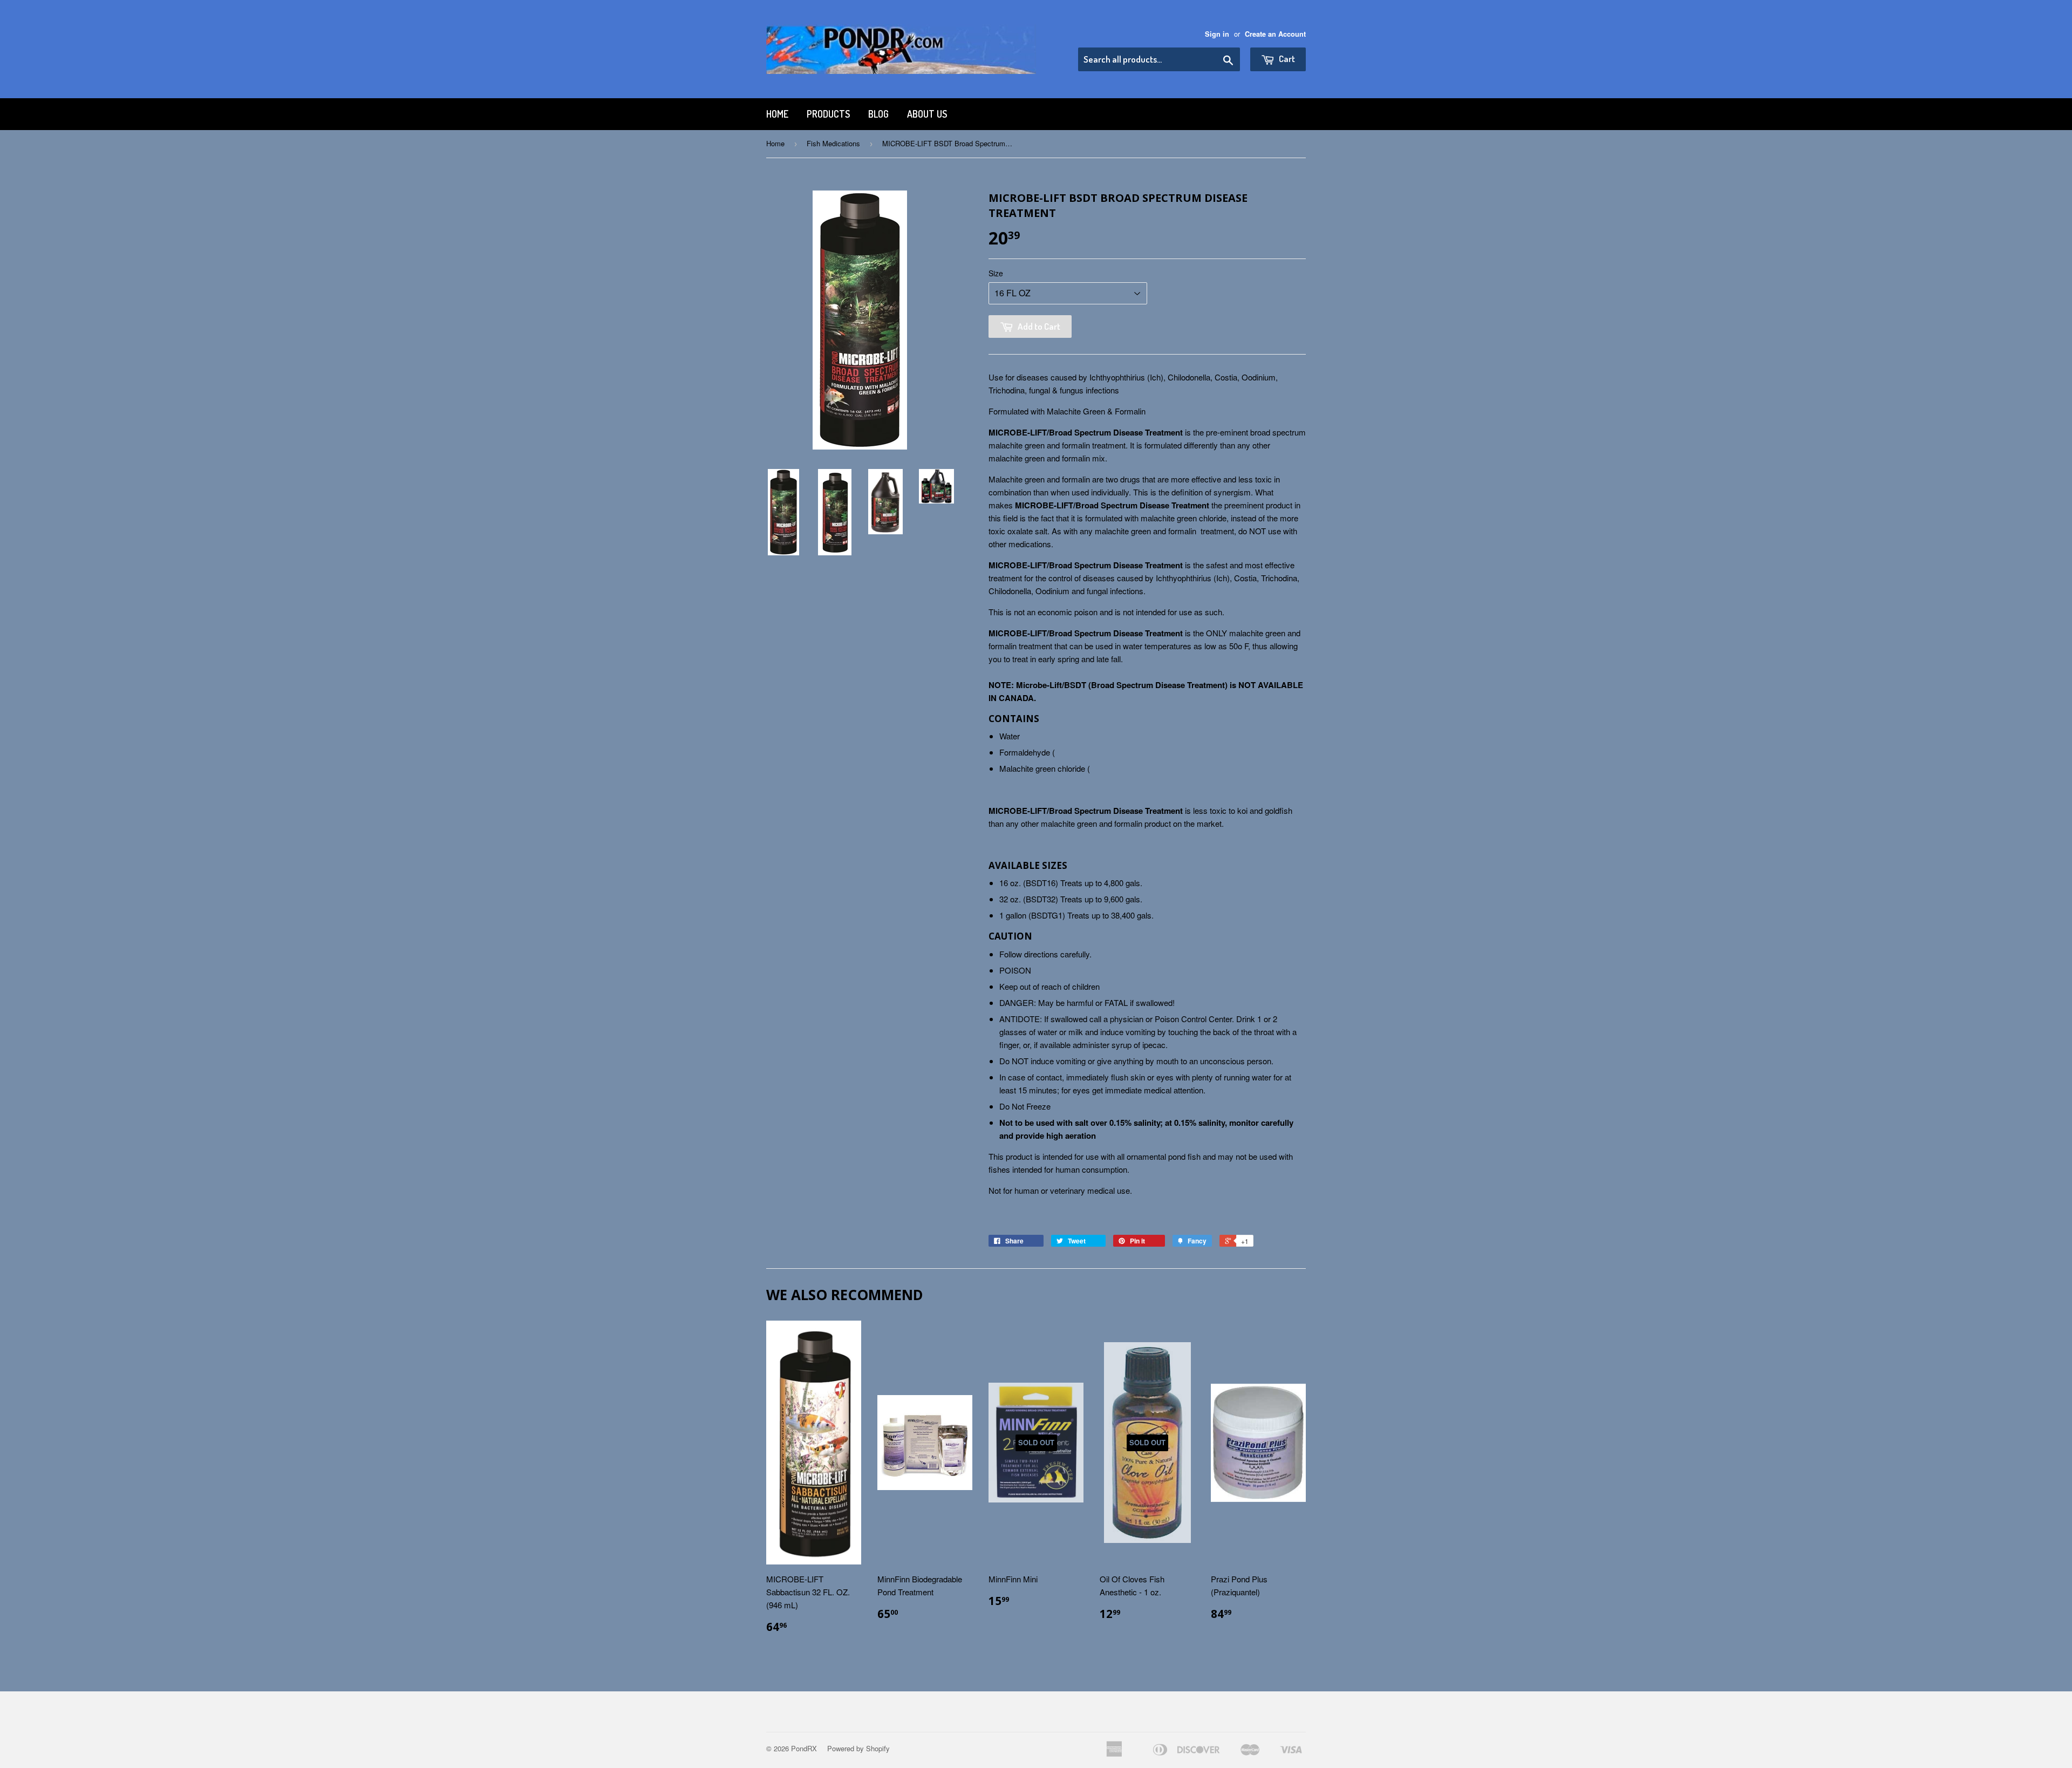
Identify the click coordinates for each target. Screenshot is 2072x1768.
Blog (878, 114)
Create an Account (1275, 34)
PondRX (804, 1748)
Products (828, 114)
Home (777, 114)
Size (996, 273)
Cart (1286, 59)
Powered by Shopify (858, 1748)
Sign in (1217, 34)
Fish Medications (833, 143)
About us (927, 114)
